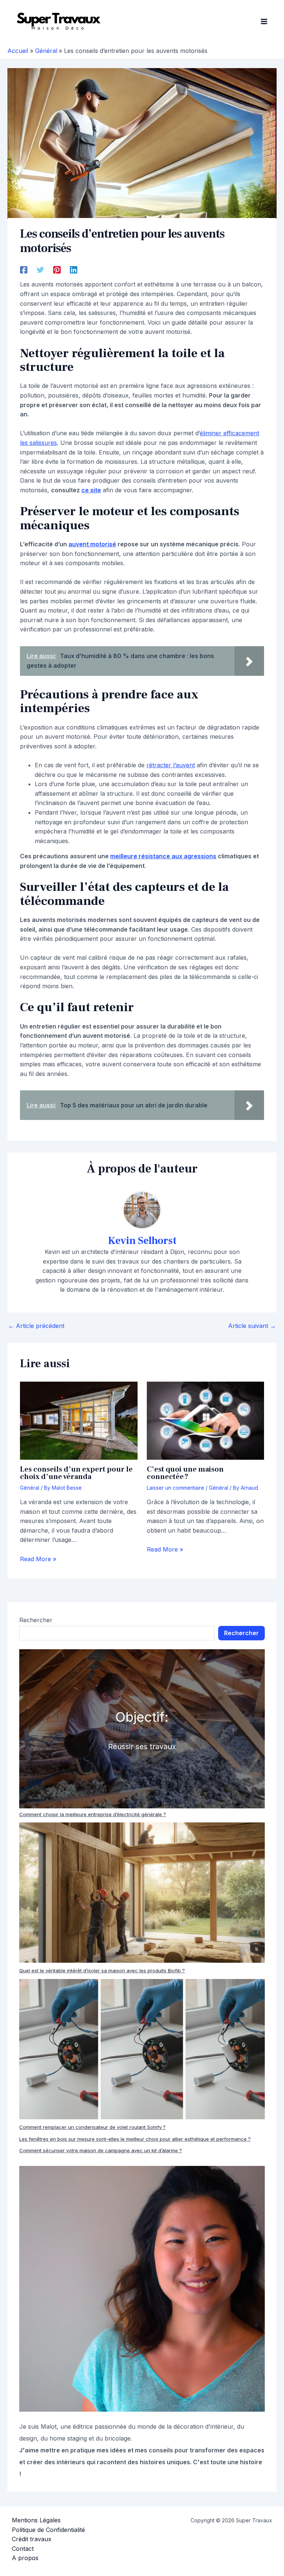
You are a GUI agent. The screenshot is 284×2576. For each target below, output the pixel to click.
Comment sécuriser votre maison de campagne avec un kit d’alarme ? (101, 2150)
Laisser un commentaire (175, 1488)
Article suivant (252, 1326)
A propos (25, 2558)
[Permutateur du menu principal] (264, 21)
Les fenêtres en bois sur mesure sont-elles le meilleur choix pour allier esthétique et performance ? (135, 2139)
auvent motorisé (92, 544)
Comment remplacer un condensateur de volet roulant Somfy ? (92, 2127)
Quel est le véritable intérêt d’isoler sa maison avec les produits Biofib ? (102, 1970)
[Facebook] (24, 269)
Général (30, 1488)
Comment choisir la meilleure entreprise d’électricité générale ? (93, 1814)
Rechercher (36, 1620)
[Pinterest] (57, 269)
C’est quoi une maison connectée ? (185, 1473)
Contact (23, 2549)
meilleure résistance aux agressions (163, 856)
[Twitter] (40, 269)
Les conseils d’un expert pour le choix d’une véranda (76, 1473)
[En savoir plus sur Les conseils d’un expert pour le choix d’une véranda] (79, 1420)
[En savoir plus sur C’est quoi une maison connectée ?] (205, 1420)
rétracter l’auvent (171, 765)
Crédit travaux (32, 2539)
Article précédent (36, 1326)
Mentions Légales (36, 2520)
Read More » (38, 1559)
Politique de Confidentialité (48, 2530)
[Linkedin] (74, 269)
